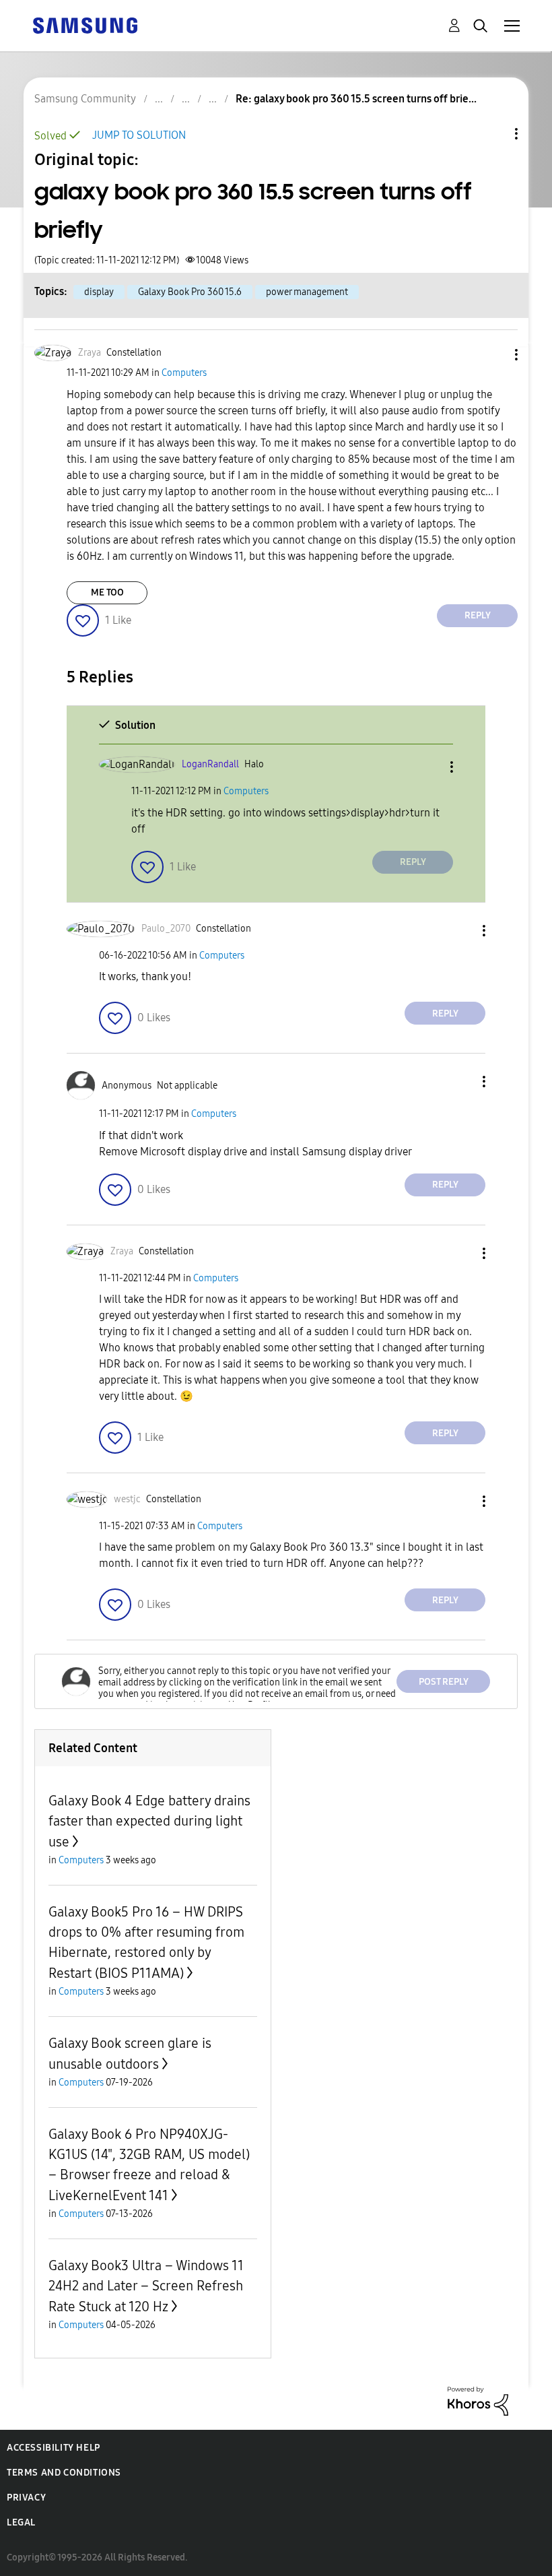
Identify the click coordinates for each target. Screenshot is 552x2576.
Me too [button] (107, 592)
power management (307, 292)
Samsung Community (85, 99)
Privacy (26, 2498)
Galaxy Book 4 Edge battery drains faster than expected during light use (149, 1821)
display (99, 292)
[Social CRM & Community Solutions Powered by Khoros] (478, 2401)
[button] (494, 355)
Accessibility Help (54, 2448)
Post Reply (444, 1682)
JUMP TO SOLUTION (139, 135)
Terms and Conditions (64, 2473)
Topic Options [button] (493, 134)
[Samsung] (85, 25)
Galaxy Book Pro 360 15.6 (190, 292)
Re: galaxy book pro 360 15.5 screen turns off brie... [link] (356, 99)
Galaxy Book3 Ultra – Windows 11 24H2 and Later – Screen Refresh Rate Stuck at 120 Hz (146, 2286)
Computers (184, 373)
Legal (21, 2522)
